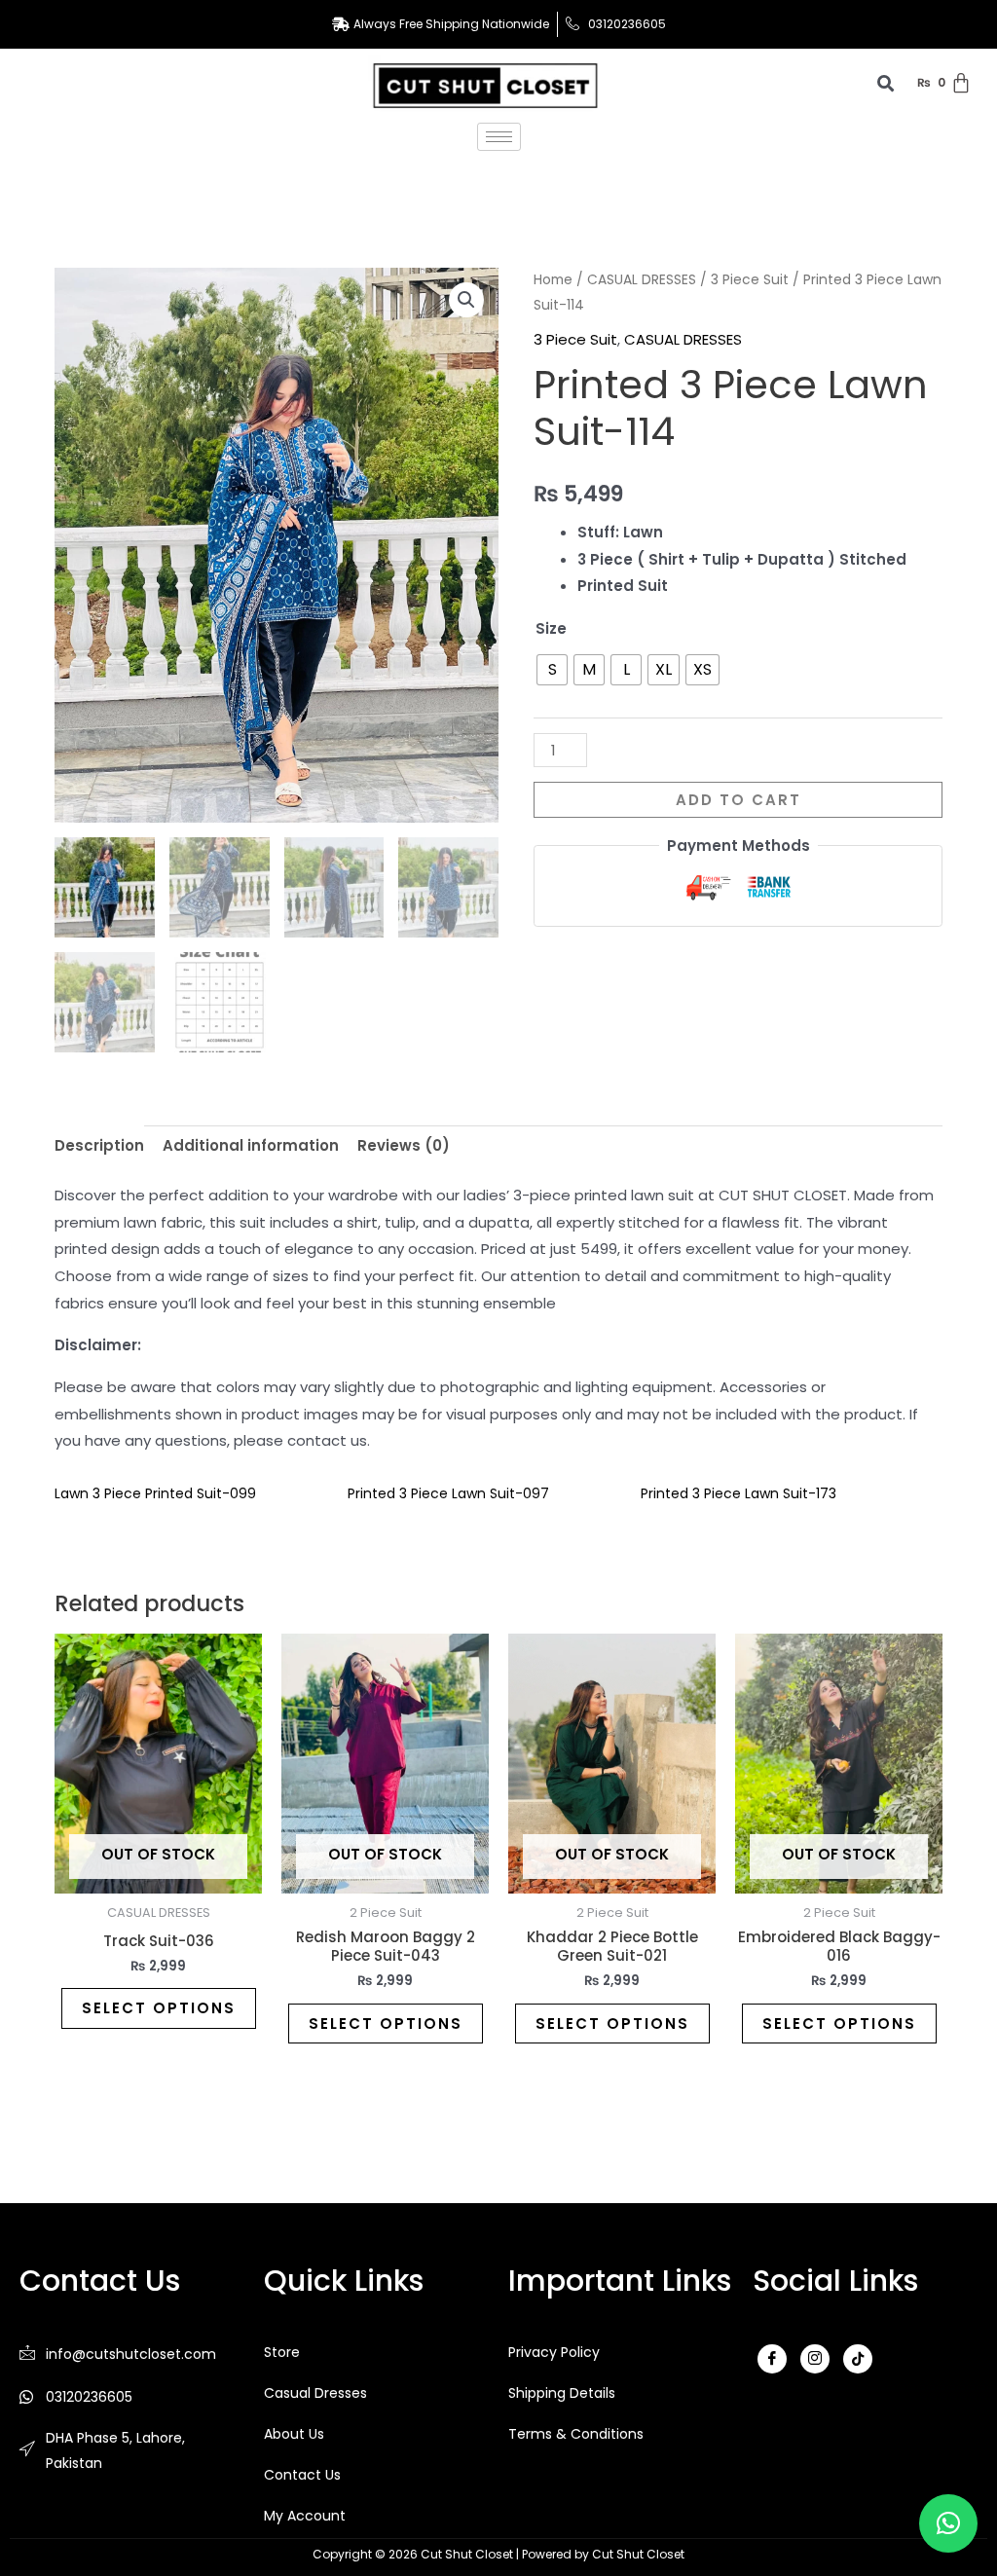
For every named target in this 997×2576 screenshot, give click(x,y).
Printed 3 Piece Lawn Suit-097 (448, 1493)
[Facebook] (772, 2359)
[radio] (552, 670)
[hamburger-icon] (499, 137)
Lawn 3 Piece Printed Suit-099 (155, 1493)
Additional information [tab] (251, 1145)
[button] (466, 300)
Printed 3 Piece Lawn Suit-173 (739, 1493)
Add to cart (739, 800)
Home (553, 280)
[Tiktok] (858, 2359)
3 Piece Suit (750, 280)
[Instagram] (815, 2359)
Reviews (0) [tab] (404, 1145)
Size (551, 628)
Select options (159, 2008)
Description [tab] (99, 1145)
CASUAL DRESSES (642, 280)
